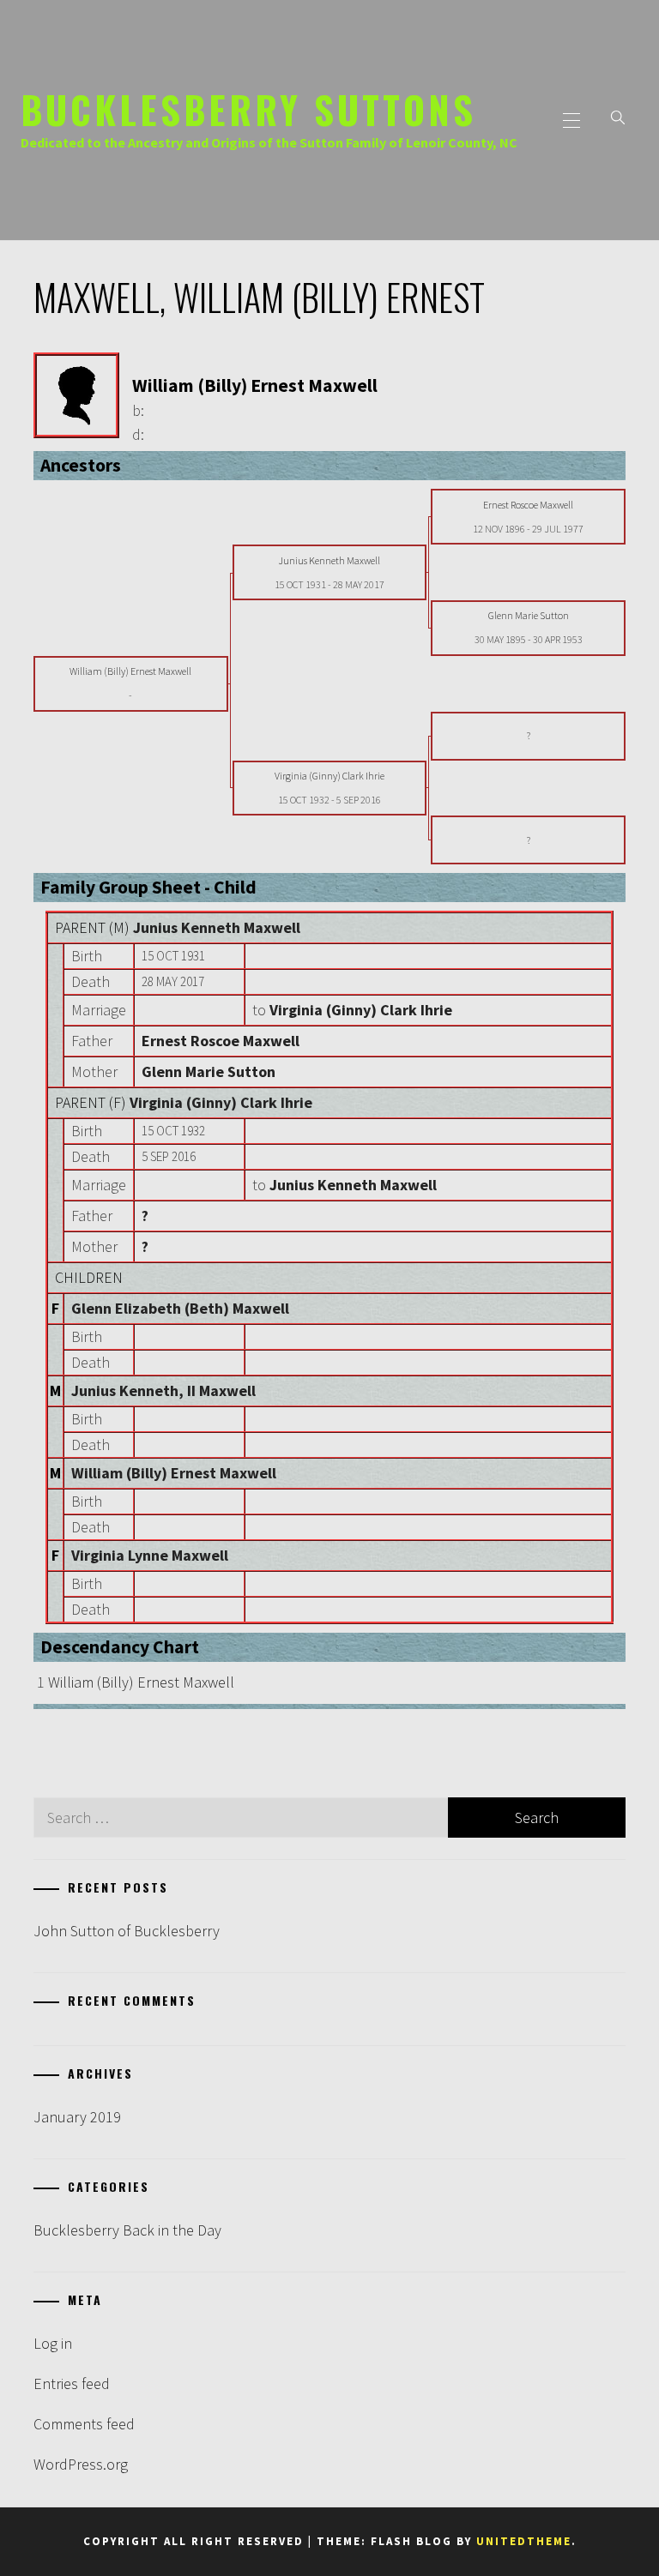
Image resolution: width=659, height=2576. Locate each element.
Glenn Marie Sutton (209, 1071)
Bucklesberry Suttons (248, 109)
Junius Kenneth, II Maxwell (163, 1390)
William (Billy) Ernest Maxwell (174, 1473)
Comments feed (84, 2424)
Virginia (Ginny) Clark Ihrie (221, 1102)
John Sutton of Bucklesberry (127, 1931)
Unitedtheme (524, 2541)
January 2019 (77, 2117)
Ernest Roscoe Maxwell (221, 1041)
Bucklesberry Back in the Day (127, 2230)
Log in (53, 2343)
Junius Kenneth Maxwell (217, 927)
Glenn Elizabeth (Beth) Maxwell (180, 1308)
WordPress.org (81, 2464)
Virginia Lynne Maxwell (150, 1555)
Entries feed (72, 2383)
